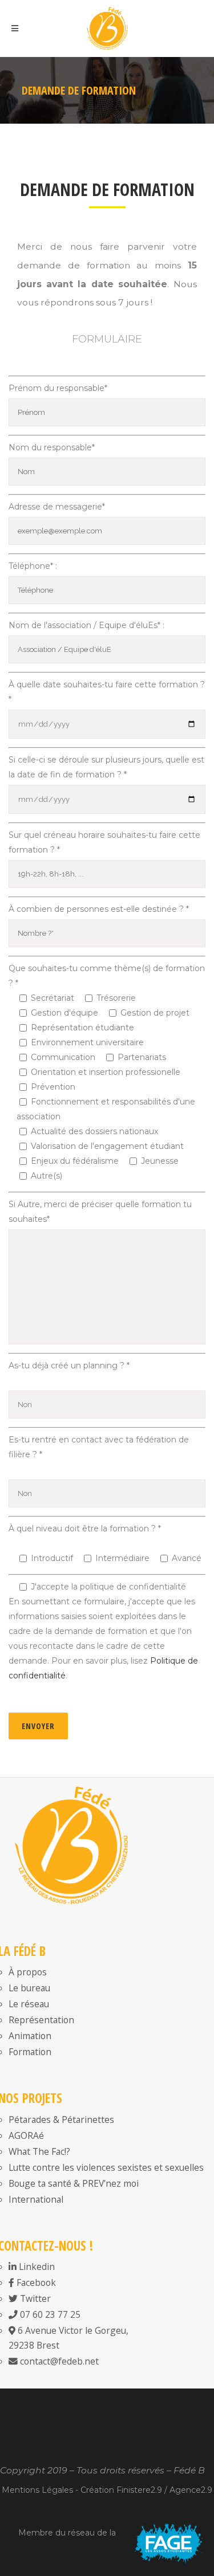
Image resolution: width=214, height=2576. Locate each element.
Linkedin (36, 2267)
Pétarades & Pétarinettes (61, 2120)
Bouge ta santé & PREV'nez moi (74, 2183)
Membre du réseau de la (67, 2533)
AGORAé (26, 2135)
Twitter (34, 2298)
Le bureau (29, 1988)
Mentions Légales (37, 2490)
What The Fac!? (39, 2151)
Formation (30, 2052)
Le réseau (29, 2004)
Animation (30, 2036)
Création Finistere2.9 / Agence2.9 (146, 2490)
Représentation (41, 2020)
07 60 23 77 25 (49, 2314)
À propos (28, 1972)
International (36, 2199)
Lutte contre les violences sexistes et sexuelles (106, 2167)
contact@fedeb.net (58, 2361)
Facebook (35, 2282)
